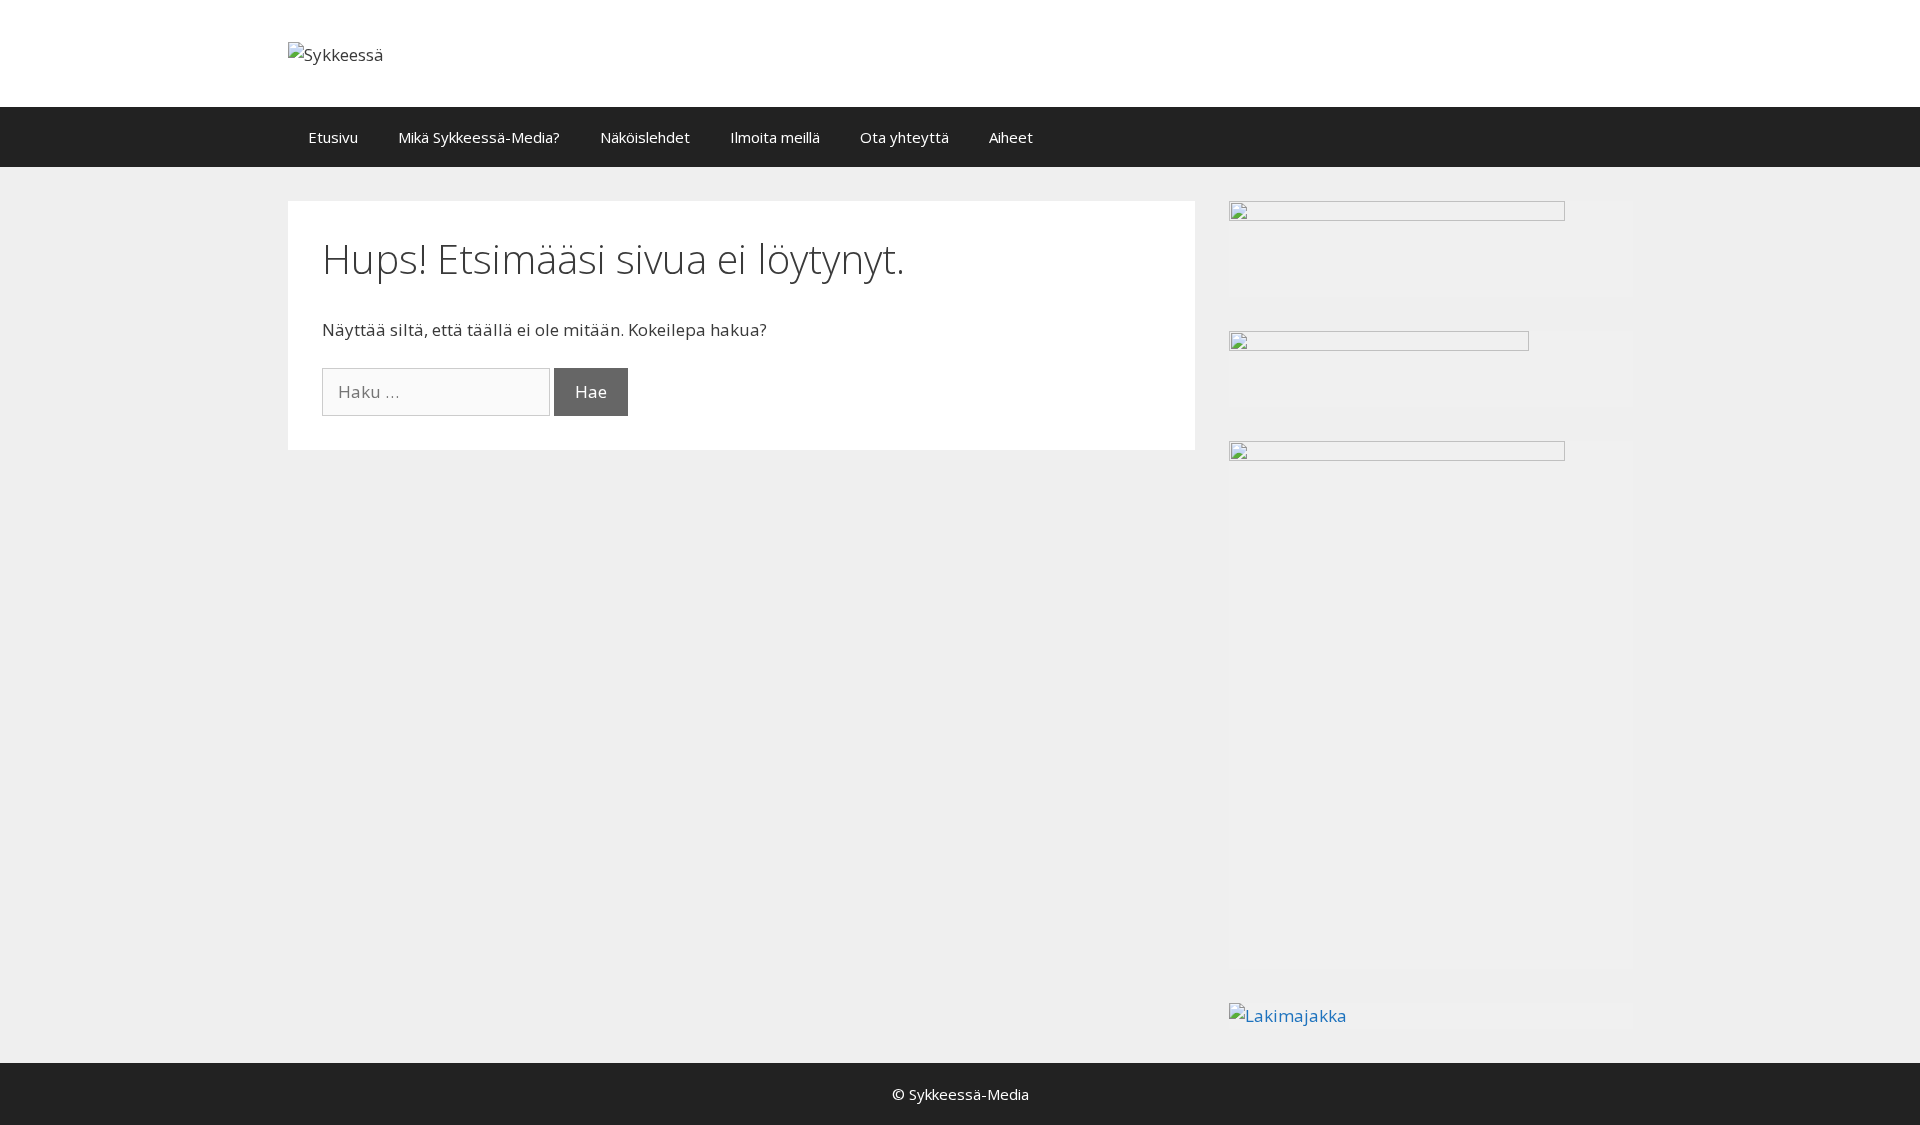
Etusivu (333, 137)
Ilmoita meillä (775, 137)
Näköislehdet (645, 137)
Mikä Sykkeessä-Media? (479, 137)
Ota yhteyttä (904, 137)
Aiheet (1011, 137)
